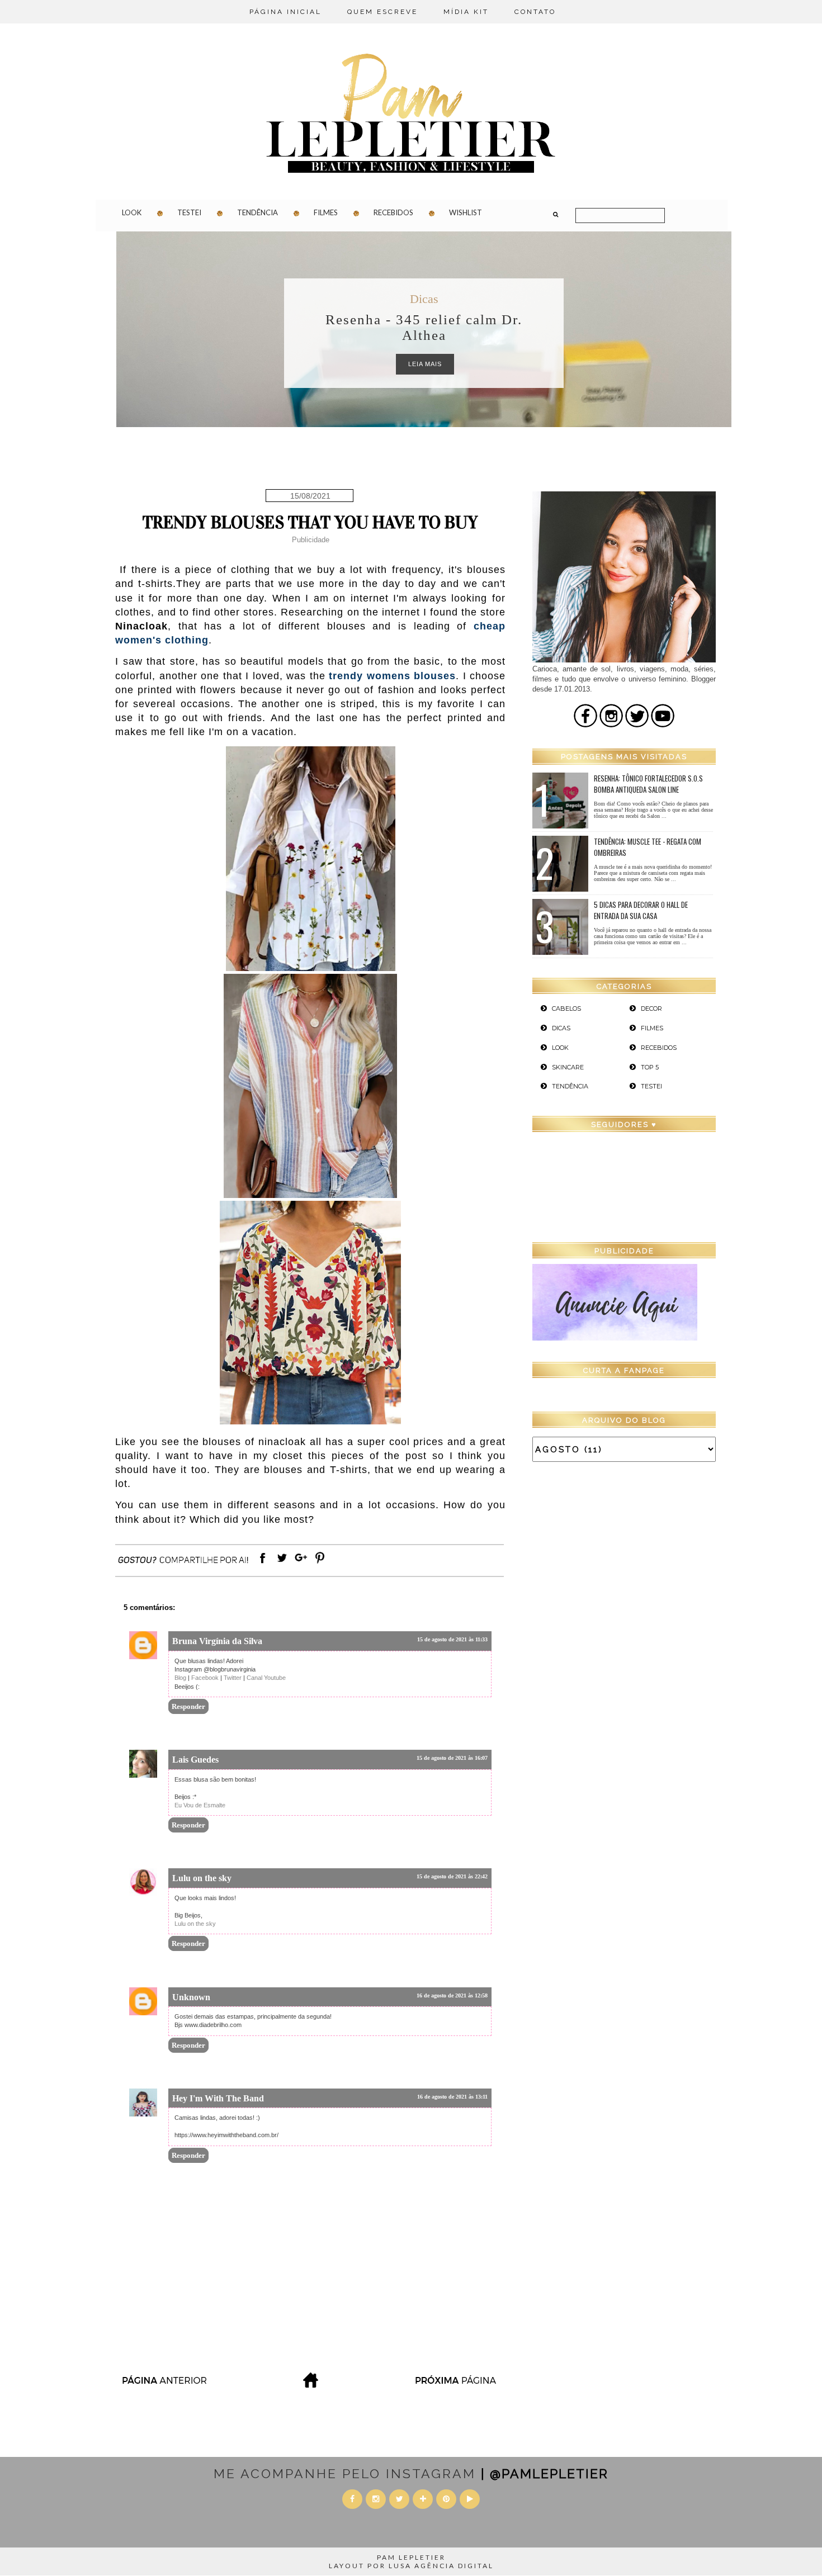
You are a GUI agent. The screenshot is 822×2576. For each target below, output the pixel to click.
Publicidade (311, 540)
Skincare (568, 1067)
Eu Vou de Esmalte (200, 1805)
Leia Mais (425, 364)
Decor (651, 1008)
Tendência (258, 212)
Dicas (424, 299)
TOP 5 (650, 1067)
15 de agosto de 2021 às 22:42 (452, 1876)
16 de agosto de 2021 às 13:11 (452, 2097)
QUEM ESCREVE (382, 12)
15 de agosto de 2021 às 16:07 (452, 1758)
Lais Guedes (195, 1760)
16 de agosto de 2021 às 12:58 (452, 1995)
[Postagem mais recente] (164, 2385)
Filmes (326, 212)
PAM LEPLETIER (411, 2557)
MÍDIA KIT (466, 12)
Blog (180, 1678)
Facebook (205, 1678)
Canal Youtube (266, 1678)
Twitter (233, 1678)
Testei (189, 212)
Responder (188, 1706)
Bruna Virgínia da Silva (217, 1641)
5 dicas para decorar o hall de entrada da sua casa (641, 910)
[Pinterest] (320, 1563)
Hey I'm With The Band (218, 2098)
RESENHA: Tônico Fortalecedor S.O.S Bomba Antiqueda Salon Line (648, 784)
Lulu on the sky (202, 1878)
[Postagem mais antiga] (457, 2385)
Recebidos (393, 212)
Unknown (191, 1997)
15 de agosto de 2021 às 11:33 (452, 1639)
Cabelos (566, 1008)
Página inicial (285, 12)
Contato (535, 12)
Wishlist (466, 212)
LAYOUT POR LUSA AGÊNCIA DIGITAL (411, 2566)
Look (132, 212)
